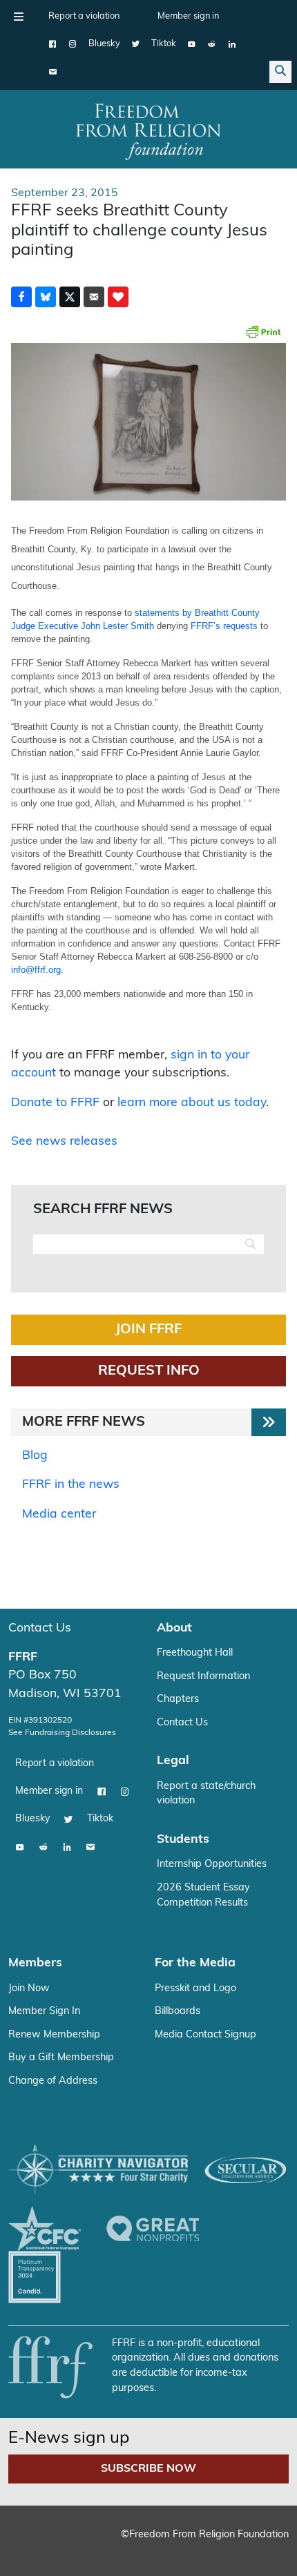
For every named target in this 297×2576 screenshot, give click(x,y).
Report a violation (84, 16)
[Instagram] (73, 44)
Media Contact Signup (205, 2035)
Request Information (203, 1677)
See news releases (64, 1142)
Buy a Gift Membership (61, 2058)
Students (183, 1840)
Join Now (29, 1989)
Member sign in (188, 16)
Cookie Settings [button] (61, 2545)
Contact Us (40, 1628)
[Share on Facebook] (21, 297)
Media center (59, 1514)
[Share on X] (70, 297)
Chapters (178, 1699)
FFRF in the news (71, 1485)
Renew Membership (54, 2035)
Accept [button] (134, 2545)
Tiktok (164, 44)
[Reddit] (212, 44)
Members (35, 1963)
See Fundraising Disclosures (62, 1733)
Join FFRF (148, 1330)
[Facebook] (53, 44)
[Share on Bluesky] (46, 297)
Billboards (178, 2012)
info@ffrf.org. (37, 970)
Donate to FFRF (55, 1103)
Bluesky (104, 44)
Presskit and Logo (195, 1989)
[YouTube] (192, 44)
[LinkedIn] (232, 44)
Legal (173, 1761)
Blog (35, 1456)
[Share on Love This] (118, 297)
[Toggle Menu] (19, 17)
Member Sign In (44, 2012)
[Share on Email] (94, 297)
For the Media (195, 1963)
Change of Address (53, 2081)
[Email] (53, 72)
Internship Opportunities (212, 1865)
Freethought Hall (195, 1653)
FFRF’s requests (224, 626)
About (174, 1628)
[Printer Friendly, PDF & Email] (263, 331)
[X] (136, 44)
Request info (149, 1371)
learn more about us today (192, 1103)
